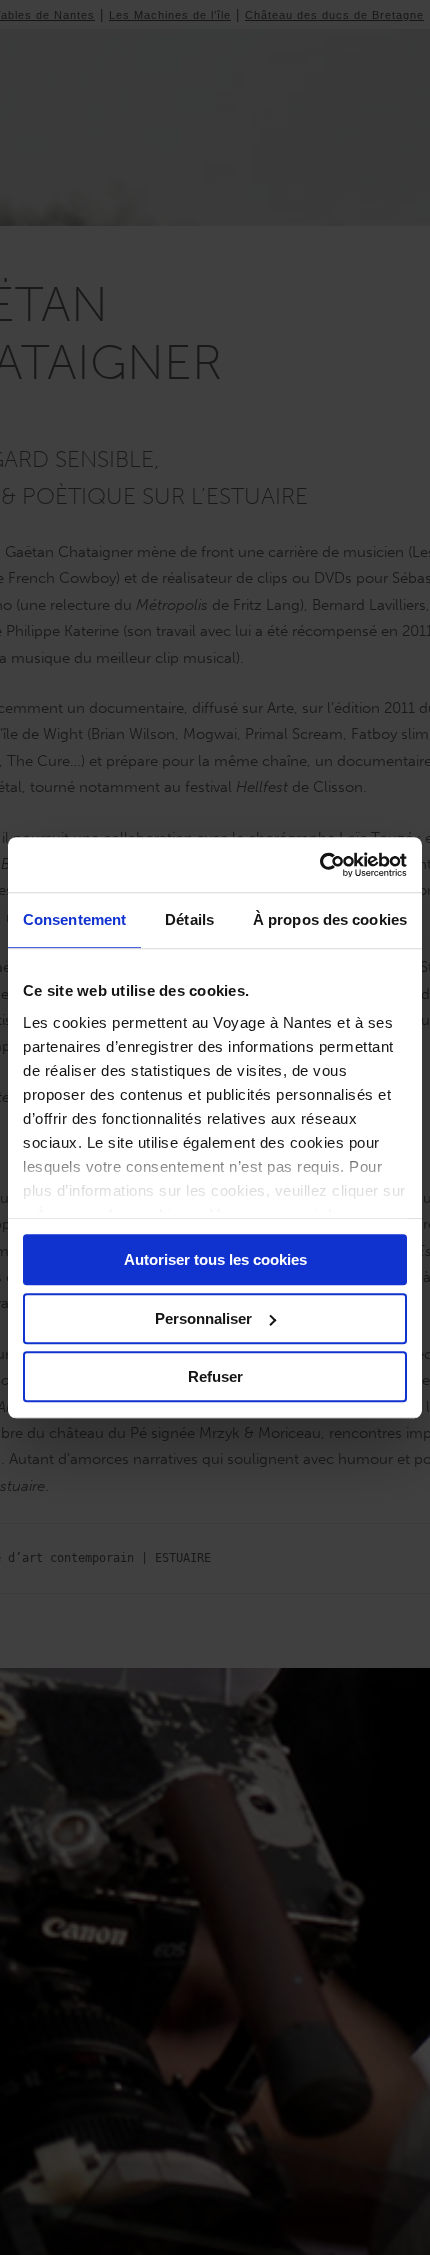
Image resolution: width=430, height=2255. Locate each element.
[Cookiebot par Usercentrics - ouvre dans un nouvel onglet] (319, 865)
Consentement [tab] (74, 919)
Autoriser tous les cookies (215, 1259)
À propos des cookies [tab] (330, 919)
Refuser (215, 1376)
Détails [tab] (189, 919)
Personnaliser (203, 1318)
